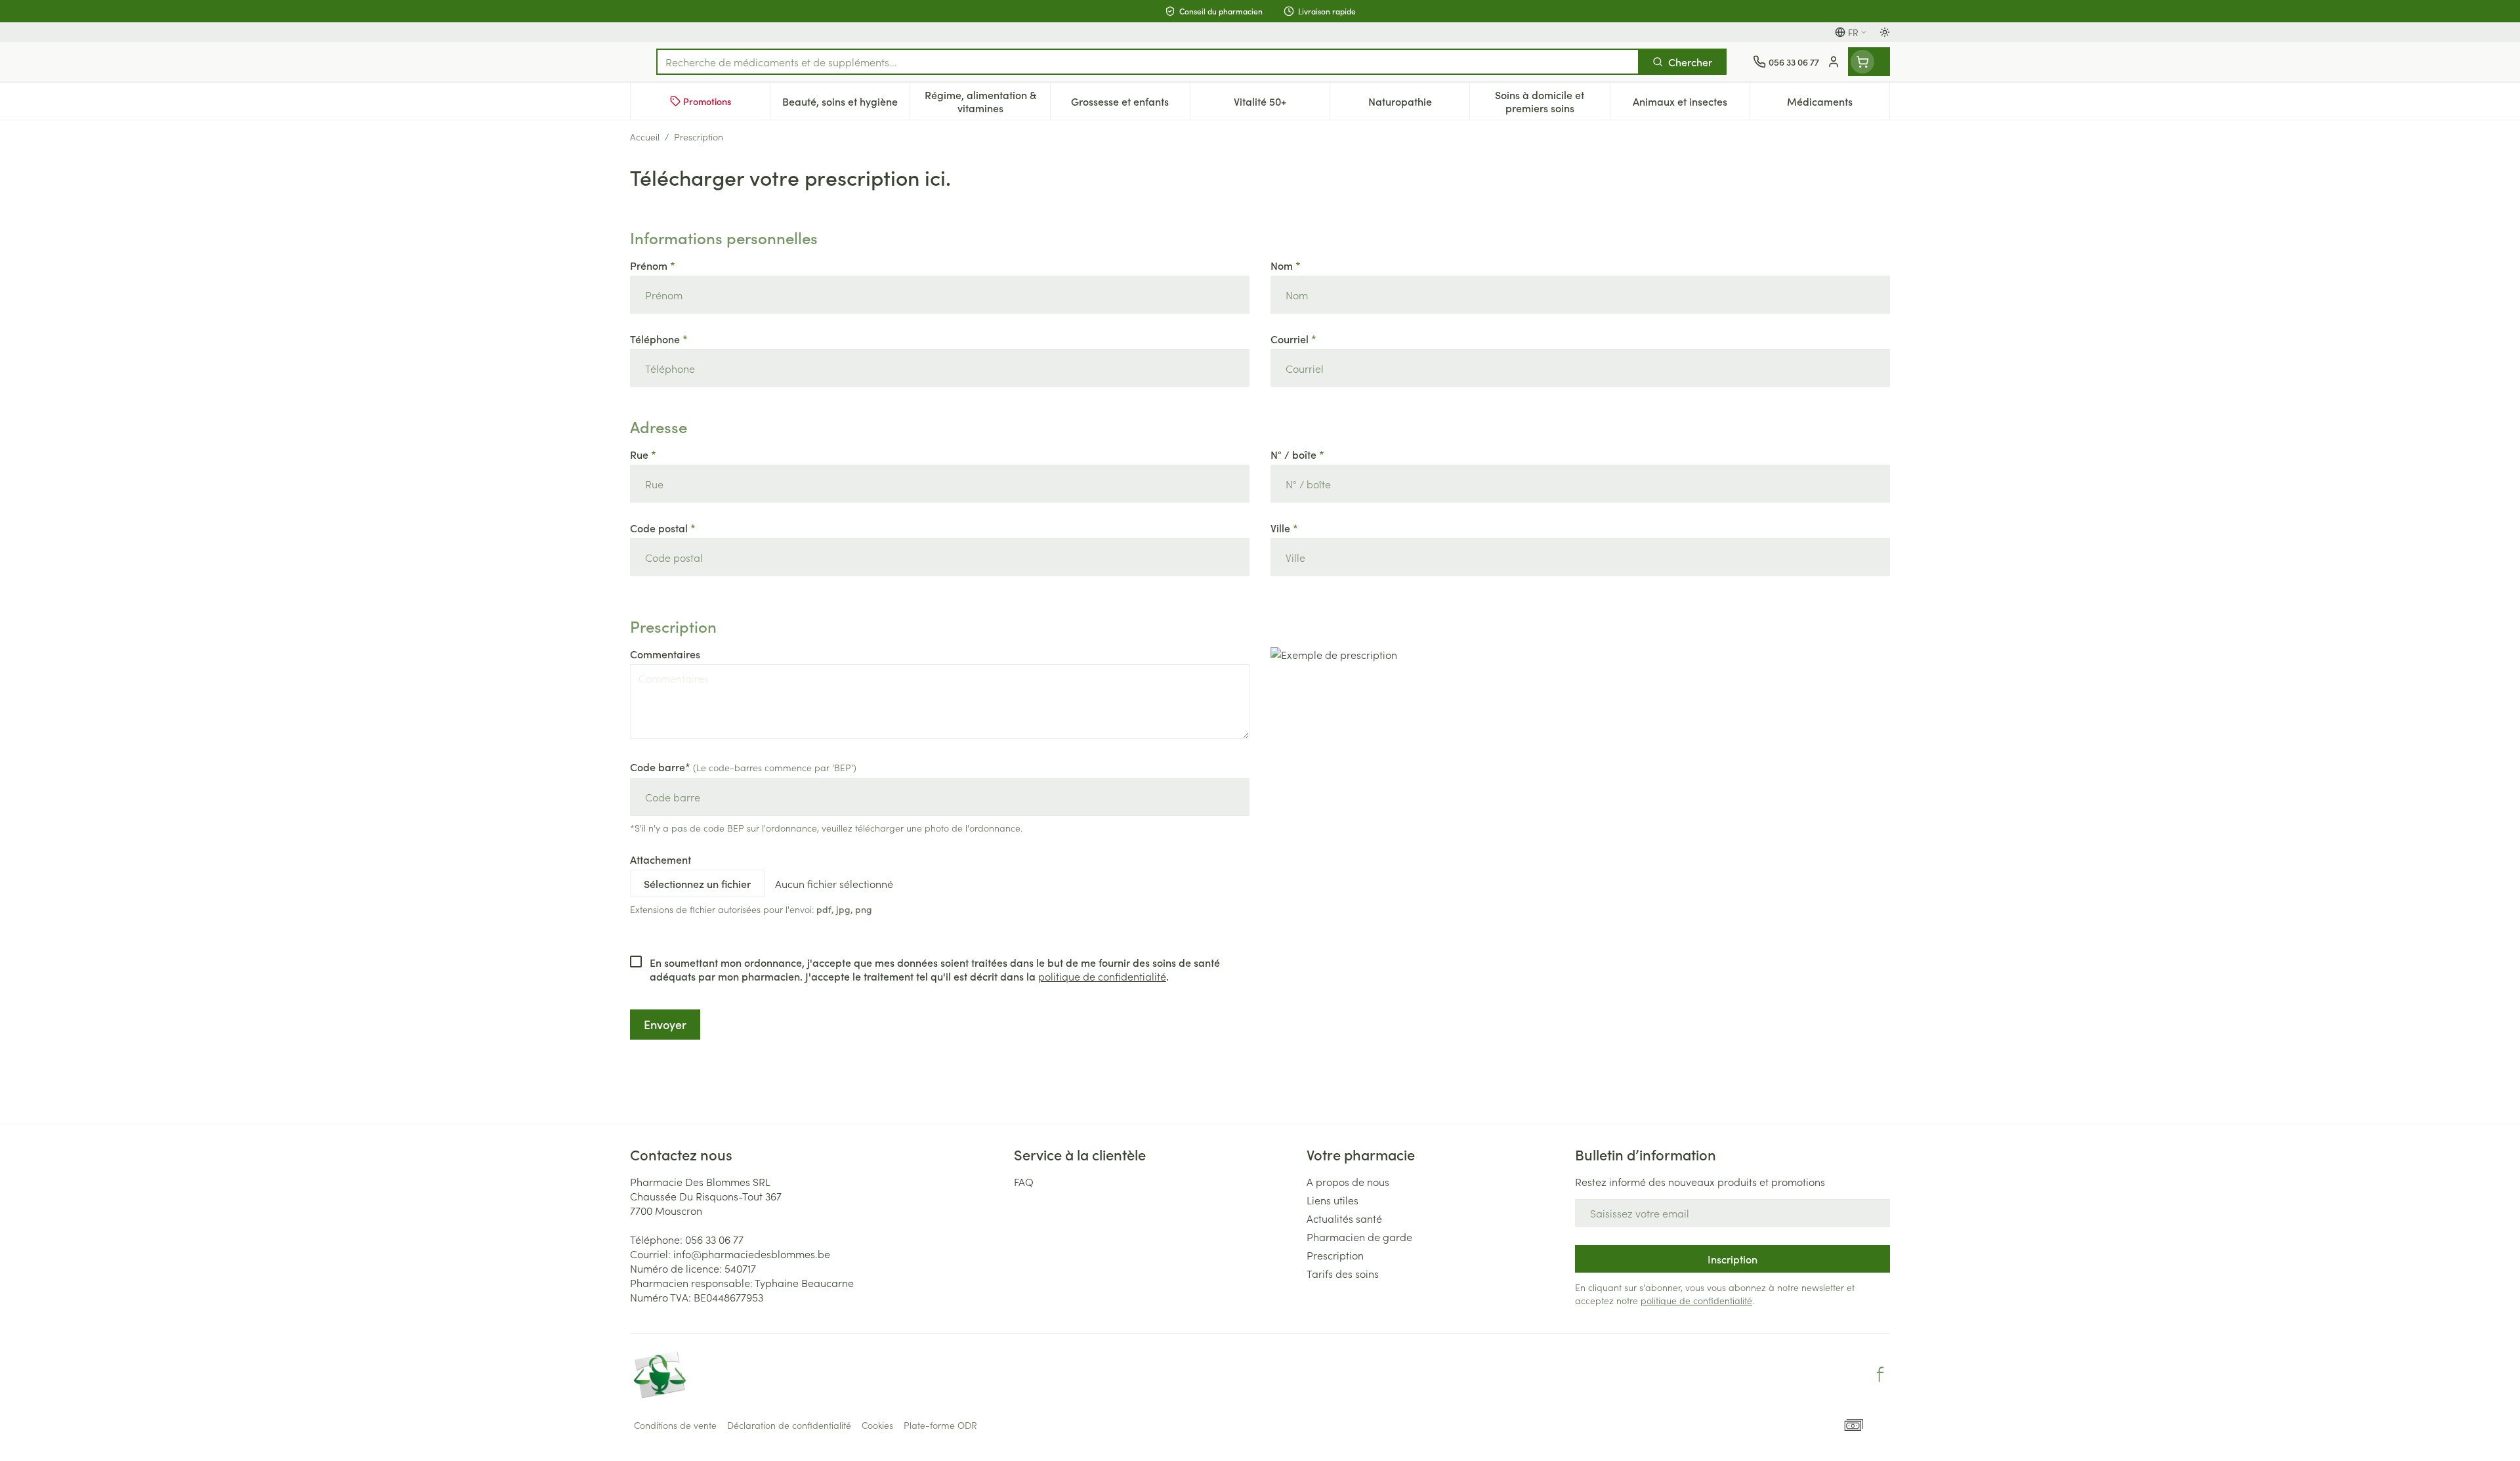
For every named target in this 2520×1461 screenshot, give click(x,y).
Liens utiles (1333, 1200)
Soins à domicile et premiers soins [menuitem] (1552, 101)
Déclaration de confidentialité (789, 1425)
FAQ (1024, 1181)
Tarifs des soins (1343, 1273)
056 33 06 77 (714, 1239)
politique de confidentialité (1102, 976)
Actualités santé (1344, 1218)
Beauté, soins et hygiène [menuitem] (846, 104)
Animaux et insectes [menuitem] (1691, 104)
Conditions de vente (675, 1425)
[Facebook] (1880, 1374)
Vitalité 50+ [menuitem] (1282, 104)
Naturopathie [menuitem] (1419, 104)
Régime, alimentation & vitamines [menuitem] (987, 101)
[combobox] (1148, 62)
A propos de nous (1348, 1181)
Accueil (645, 137)
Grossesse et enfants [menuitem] (1130, 104)
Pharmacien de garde (1359, 1237)
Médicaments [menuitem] (1838, 104)
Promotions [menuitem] (707, 101)
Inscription (1732, 1259)
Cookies (877, 1425)
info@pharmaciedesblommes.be (752, 1254)
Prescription (1335, 1255)
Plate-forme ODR (940, 1425)
